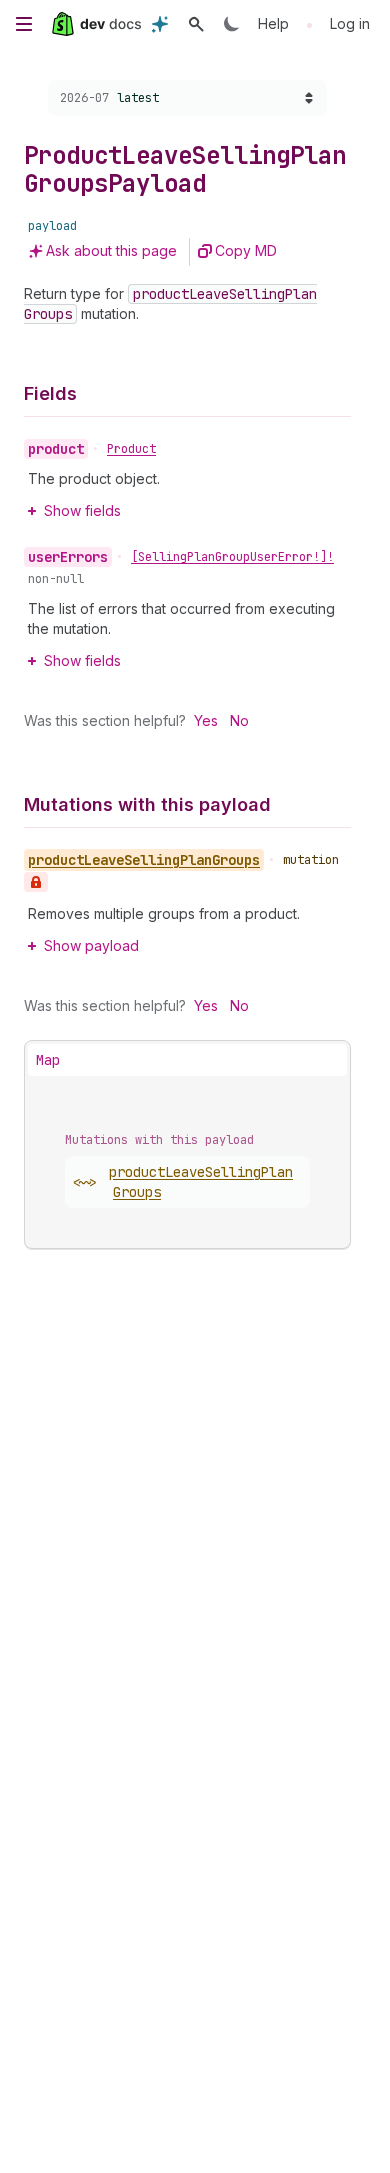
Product (131, 449)
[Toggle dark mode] (232, 24)
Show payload (91, 945)
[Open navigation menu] (24, 24)
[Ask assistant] (160, 24)
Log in (350, 23)
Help (273, 23)
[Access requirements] (36, 882)
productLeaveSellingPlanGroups (201, 1182)
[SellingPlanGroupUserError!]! (232, 557)
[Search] (196, 24)
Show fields (82, 510)
